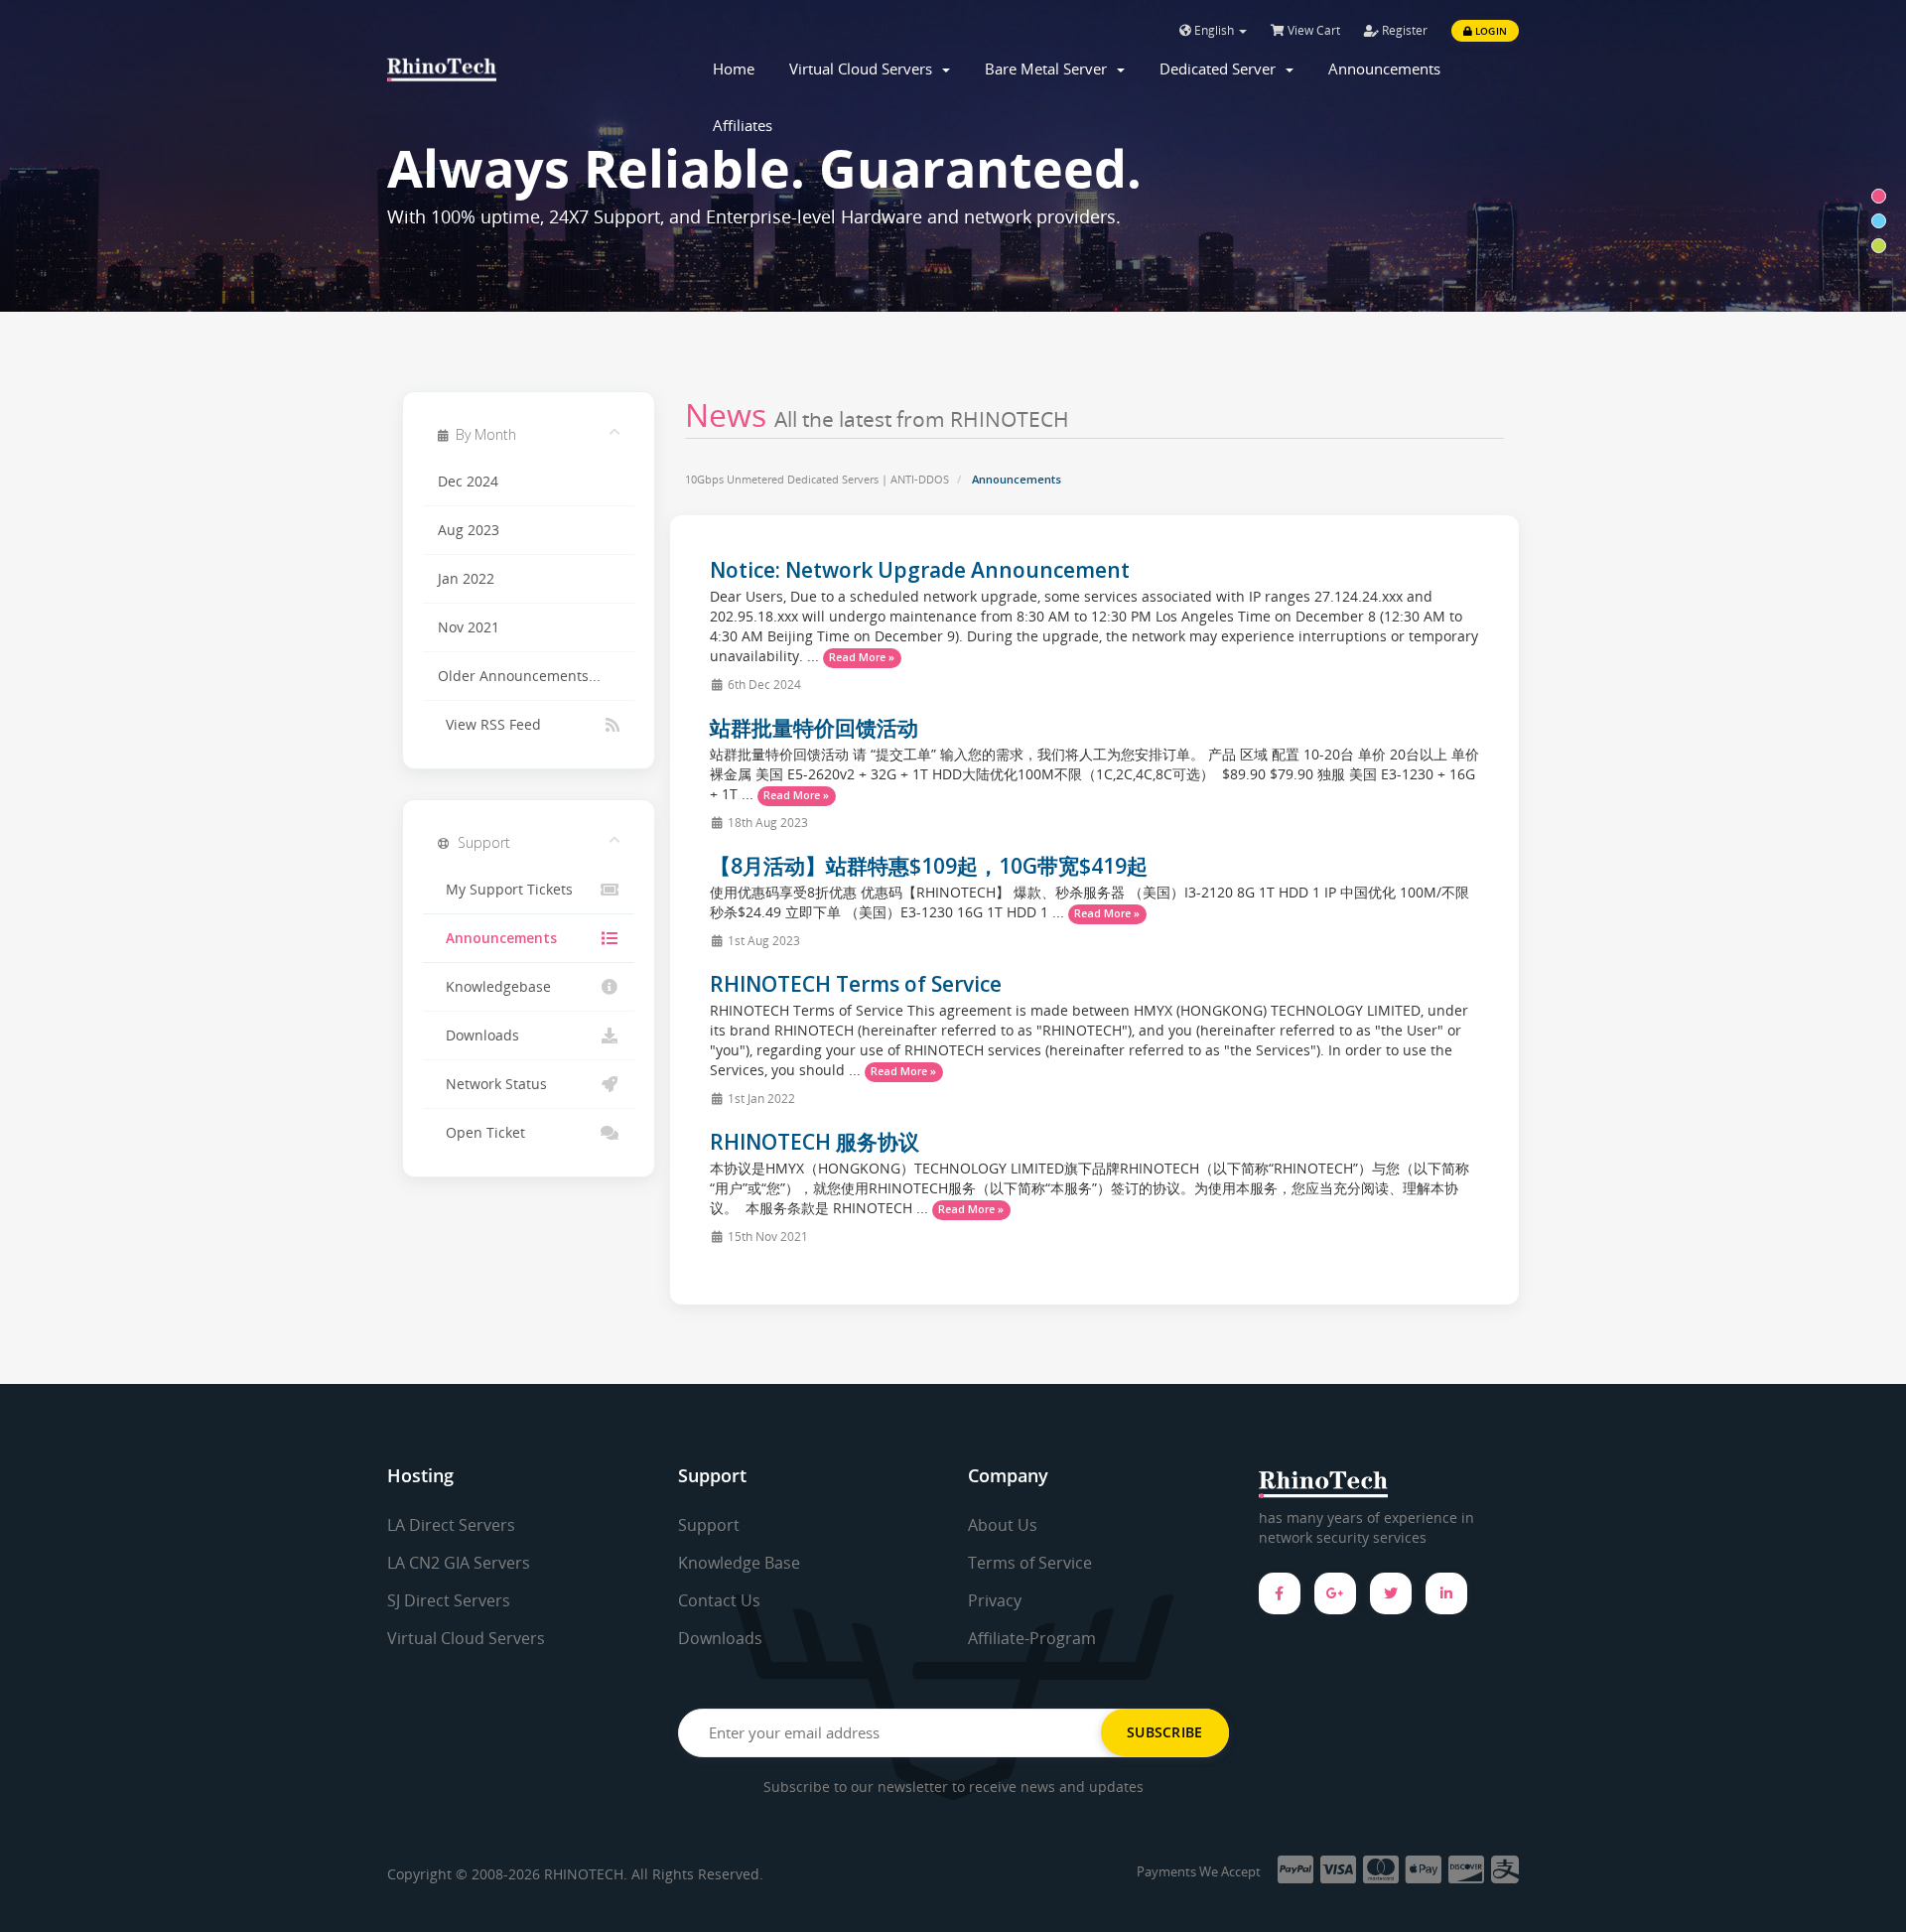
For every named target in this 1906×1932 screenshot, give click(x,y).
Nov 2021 (469, 627)
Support (709, 1525)
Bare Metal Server (1050, 69)
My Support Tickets (505, 890)
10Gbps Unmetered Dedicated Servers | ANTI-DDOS (817, 479)
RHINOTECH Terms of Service (856, 984)
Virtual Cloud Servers (865, 69)
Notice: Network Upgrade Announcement (920, 570)
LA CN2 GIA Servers (459, 1563)
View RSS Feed (489, 725)
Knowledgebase (494, 987)
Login (1490, 31)
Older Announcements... (519, 676)
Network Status (492, 1084)
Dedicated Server (1222, 69)
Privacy (995, 1600)
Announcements (1384, 69)
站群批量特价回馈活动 (814, 728)
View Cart (1312, 30)
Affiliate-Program (1032, 1638)
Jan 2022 (466, 579)
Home (734, 69)
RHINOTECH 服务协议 (815, 1142)
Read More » (862, 657)
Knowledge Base (739, 1563)
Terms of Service (1030, 1563)
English (1214, 30)
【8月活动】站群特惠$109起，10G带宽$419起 (929, 866)
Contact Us (719, 1600)
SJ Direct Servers (449, 1600)
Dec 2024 (468, 482)
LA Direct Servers (451, 1525)
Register (1403, 30)
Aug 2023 (469, 530)
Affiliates (743, 125)
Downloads (478, 1035)
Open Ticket (481, 1133)
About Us (1003, 1525)
